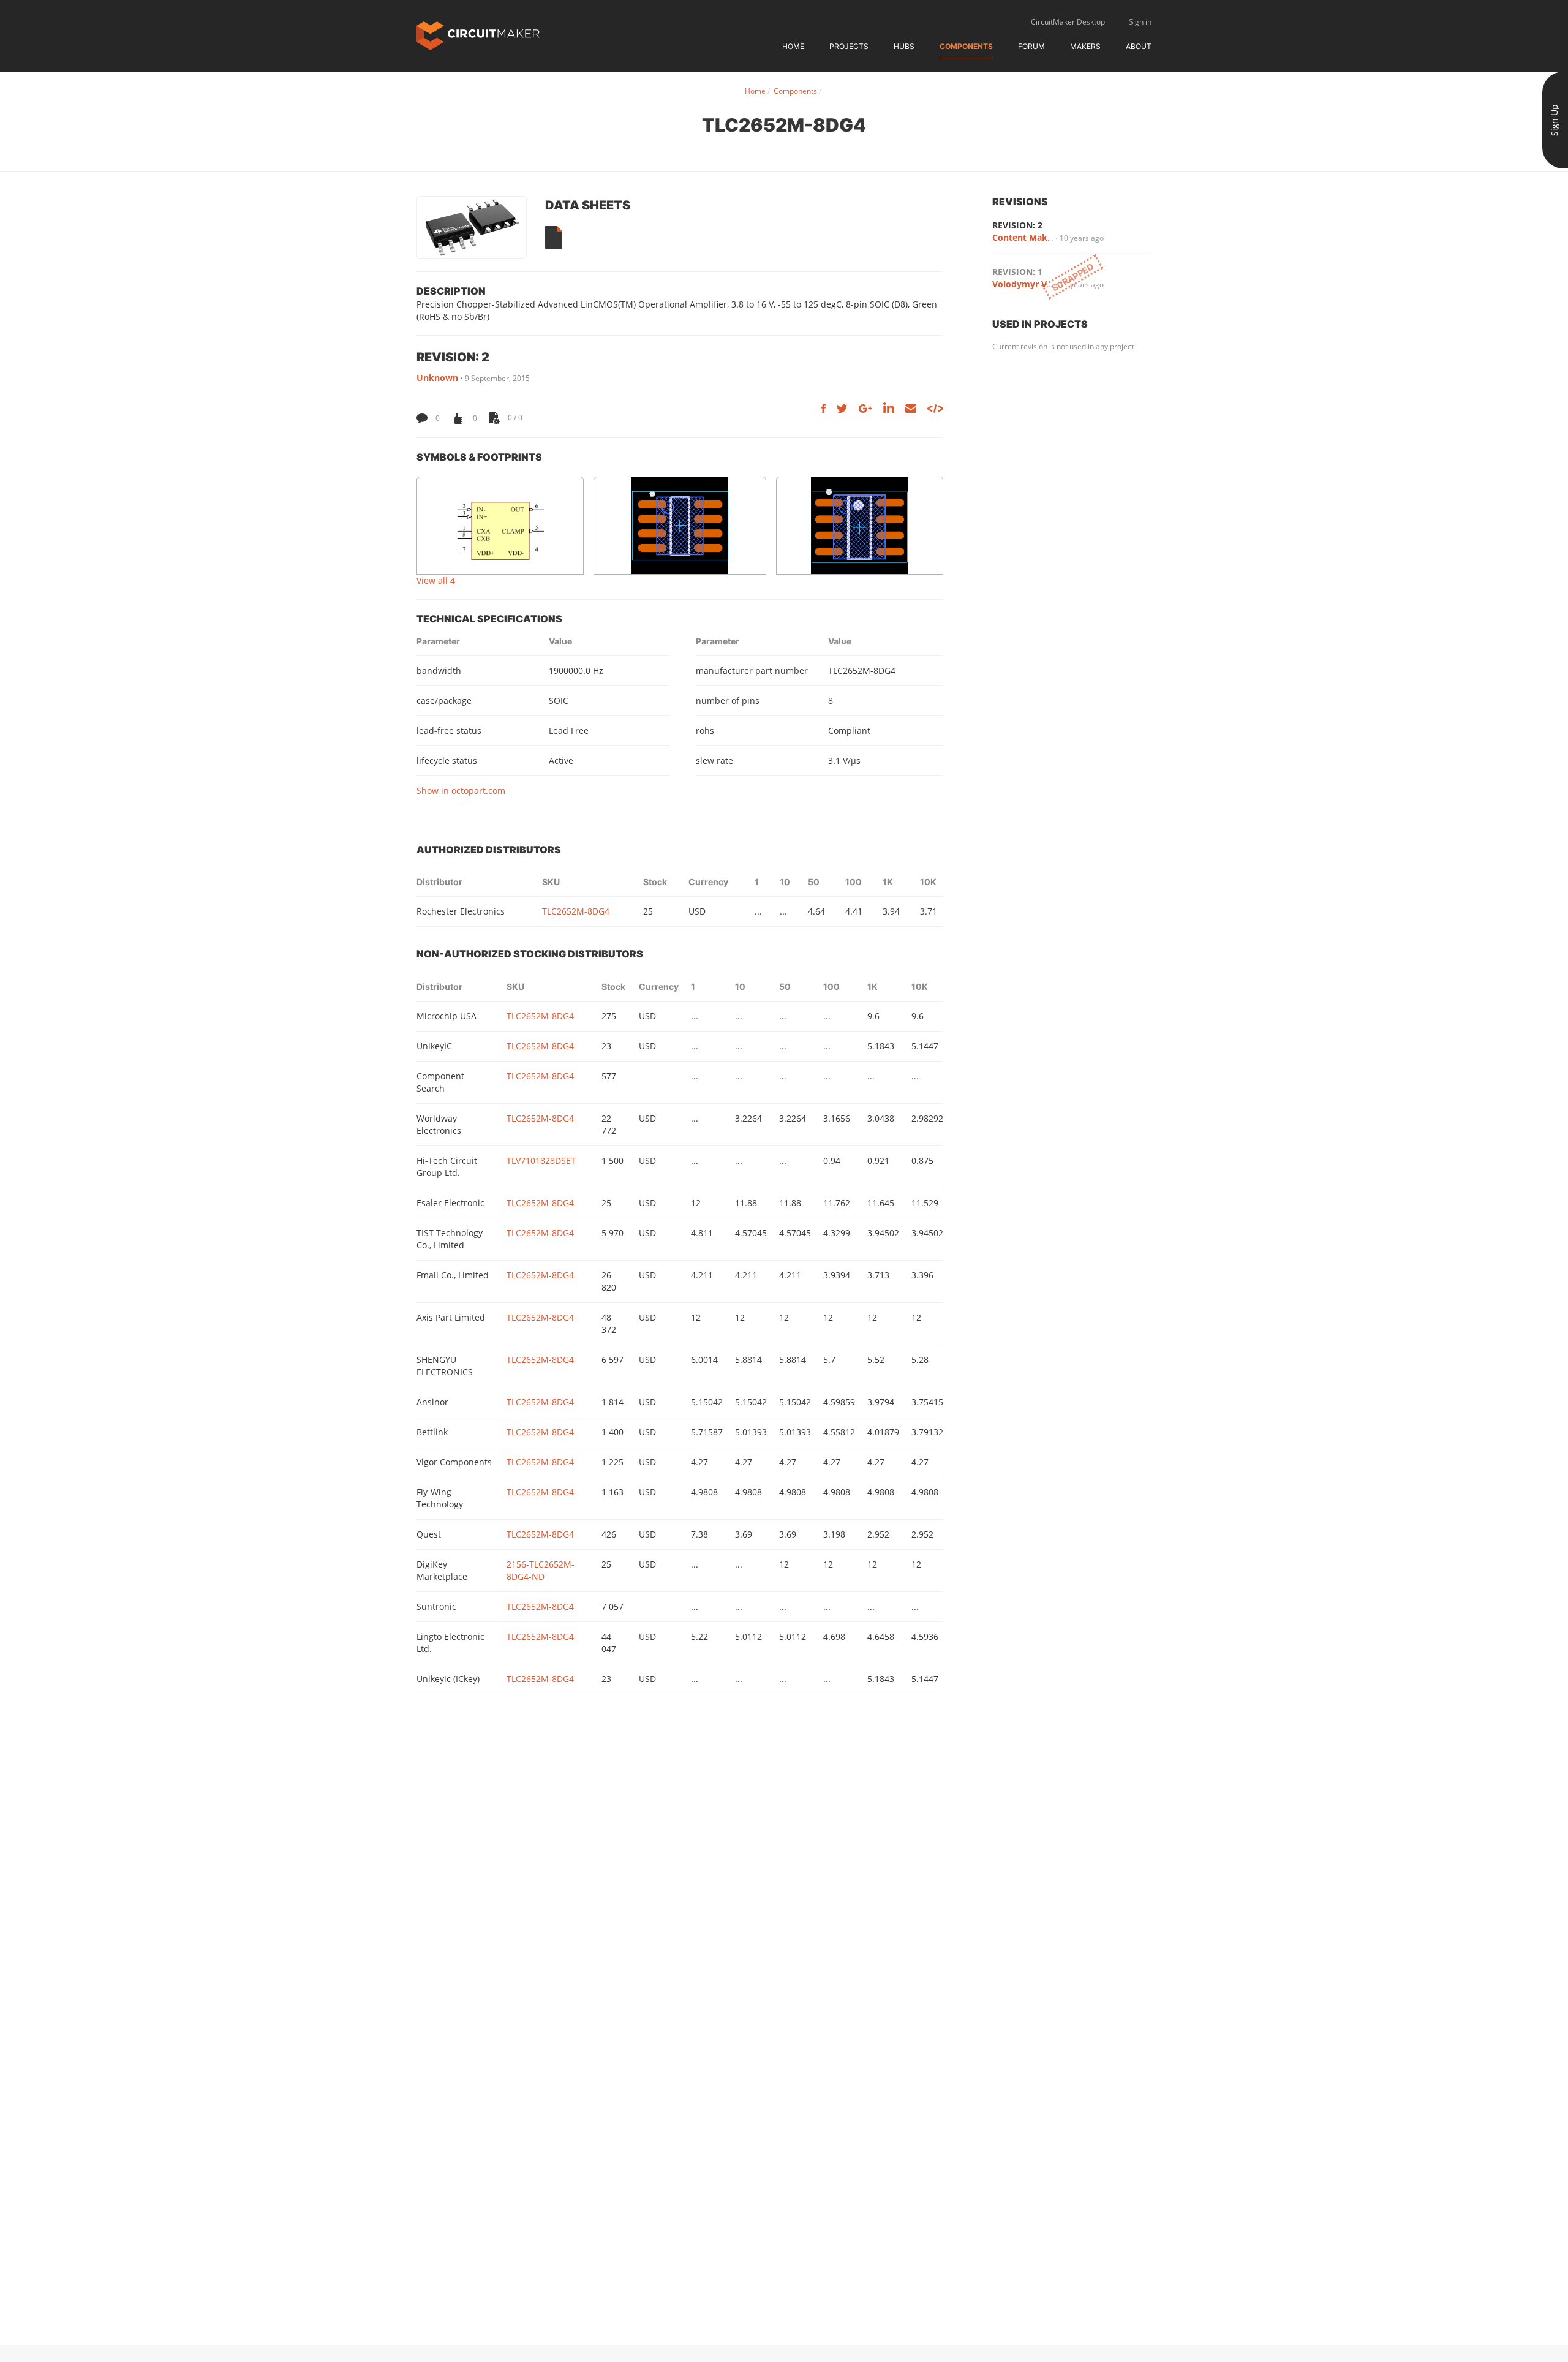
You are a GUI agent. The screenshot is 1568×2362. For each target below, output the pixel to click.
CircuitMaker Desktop (1068, 22)
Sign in (1140, 22)
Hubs (904, 46)
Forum (1031, 46)
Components (966, 46)
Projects (849, 46)
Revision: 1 (1017, 272)
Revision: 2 (1017, 225)
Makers (1085, 46)
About (1139, 46)
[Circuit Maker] (478, 35)
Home (793, 46)
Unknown (437, 378)
